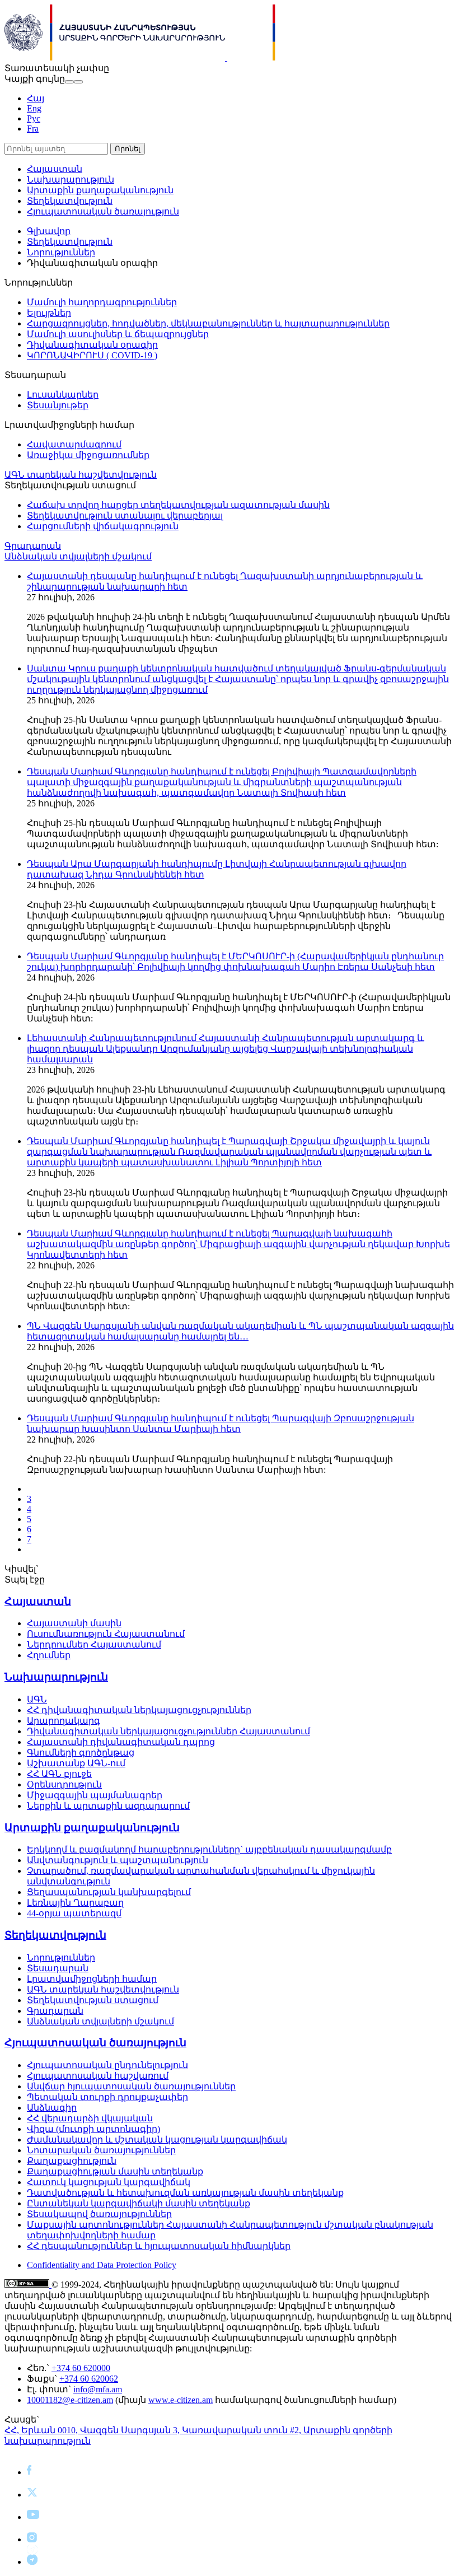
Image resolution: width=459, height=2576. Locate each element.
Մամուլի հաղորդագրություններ (102, 302)
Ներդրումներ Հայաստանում (94, 1644)
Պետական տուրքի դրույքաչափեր (107, 2097)
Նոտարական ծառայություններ (101, 2150)
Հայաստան (55, 169)
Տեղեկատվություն (70, 201)
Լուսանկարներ (63, 395)
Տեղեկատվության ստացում (93, 2000)
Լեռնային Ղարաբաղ (75, 1903)
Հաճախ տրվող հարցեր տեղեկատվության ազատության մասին (178, 505)
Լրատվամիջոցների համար (92, 1979)
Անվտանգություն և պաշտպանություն (118, 1860)
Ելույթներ (49, 313)
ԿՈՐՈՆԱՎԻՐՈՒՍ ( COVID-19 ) (92, 355)
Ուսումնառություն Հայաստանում (106, 1634)
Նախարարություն (71, 179)
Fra (33, 129)
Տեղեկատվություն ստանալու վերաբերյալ (125, 515)
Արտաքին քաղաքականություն (100, 190)
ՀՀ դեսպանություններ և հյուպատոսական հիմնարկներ (159, 2246)
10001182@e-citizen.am (70, 2400)
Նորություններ (61, 252)
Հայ (36, 98)
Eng (34, 108)
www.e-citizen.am (181, 2400)
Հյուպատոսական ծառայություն (103, 211)
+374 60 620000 (81, 2368)
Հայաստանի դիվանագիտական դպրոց (121, 1742)
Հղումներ (49, 1655)
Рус (34, 118)
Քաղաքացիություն (72, 2161)
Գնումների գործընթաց (81, 1753)
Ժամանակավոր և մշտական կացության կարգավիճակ (157, 2139)
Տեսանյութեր (58, 405)
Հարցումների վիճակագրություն (103, 526)
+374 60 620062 (89, 2379)
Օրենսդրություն (64, 1784)
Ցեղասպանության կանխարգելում (109, 1892)
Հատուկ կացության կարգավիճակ (109, 2182)
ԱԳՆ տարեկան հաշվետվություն (81, 475)
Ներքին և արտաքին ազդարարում (108, 1806)
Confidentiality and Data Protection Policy (102, 2265)
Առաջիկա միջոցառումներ (88, 455)
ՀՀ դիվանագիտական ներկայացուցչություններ (139, 1710)
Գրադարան (33, 546)
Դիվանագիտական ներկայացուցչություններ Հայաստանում (168, 1731)
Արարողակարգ (64, 1721)
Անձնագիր (52, 2108)
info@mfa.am (98, 2389)
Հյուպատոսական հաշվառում (98, 2076)
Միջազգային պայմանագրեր (95, 1795)
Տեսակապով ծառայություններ (99, 2214)
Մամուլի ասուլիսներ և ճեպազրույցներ (118, 334)
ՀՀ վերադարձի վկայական (90, 2118)
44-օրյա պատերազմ (74, 1913)
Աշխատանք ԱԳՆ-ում (76, 1763)
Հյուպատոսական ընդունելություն (107, 2065)
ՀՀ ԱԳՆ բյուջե (59, 1774)
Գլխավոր (49, 231)
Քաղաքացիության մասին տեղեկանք (115, 2171)
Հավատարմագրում (74, 444)
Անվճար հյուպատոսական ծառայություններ (131, 2086)
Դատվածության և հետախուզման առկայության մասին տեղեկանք (185, 2193)
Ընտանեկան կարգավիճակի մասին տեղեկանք (139, 2203)
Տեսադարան (58, 1968)
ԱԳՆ (37, 1699)
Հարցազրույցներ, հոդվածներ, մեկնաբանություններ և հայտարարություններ (208, 323)
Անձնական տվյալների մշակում (78, 556)
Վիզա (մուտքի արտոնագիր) (93, 2129)
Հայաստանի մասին (74, 1623)
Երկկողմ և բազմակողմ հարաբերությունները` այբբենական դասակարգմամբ (209, 1849)
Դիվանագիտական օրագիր (92, 345)
